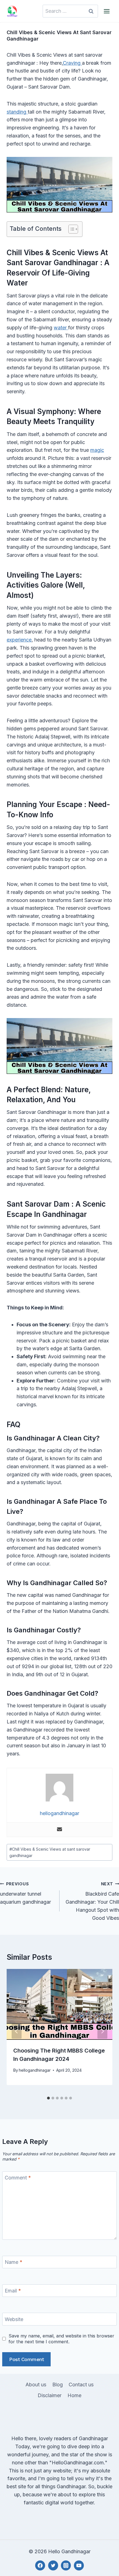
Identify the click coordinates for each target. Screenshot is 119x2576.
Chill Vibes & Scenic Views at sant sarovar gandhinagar (50, 1852)
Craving (72, 63)
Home (74, 2395)
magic (97, 450)
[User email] (59, 1830)
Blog (58, 2385)
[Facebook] (40, 2565)
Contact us (81, 2385)
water (61, 328)
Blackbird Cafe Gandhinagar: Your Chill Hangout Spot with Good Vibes (92, 1901)
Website (14, 2319)
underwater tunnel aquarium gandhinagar (25, 1893)
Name (14, 2262)
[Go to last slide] (17, 2031)
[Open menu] (107, 11)
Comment (18, 2178)
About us (36, 2385)
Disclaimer (50, 2395)
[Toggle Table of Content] (70, 229)
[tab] (48, 2098)
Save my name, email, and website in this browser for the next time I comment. (61, 2339)
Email (13, 2291)
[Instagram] (66, 2565)
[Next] (102, 2031)
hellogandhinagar (35, 2070)
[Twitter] (53, 2565)
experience (19, 640)
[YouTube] (79, 2565)
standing (17, 112)
